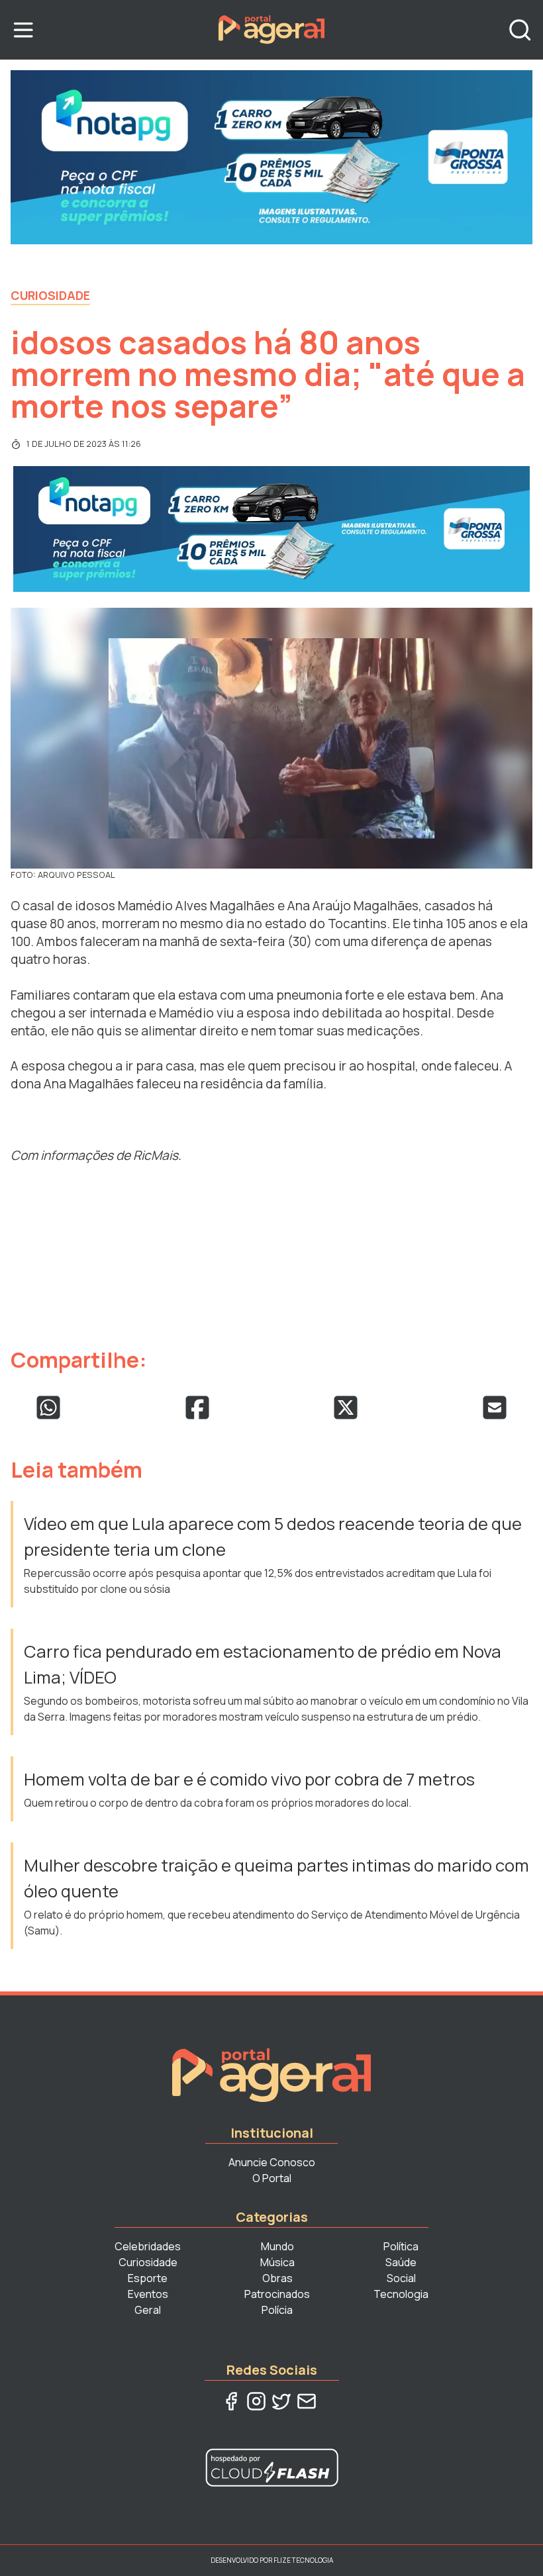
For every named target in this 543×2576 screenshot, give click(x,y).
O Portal (272, 2178)
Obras (277, 2278)
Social (401, 2278)
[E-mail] (307, 2401)
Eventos (148, 2294)
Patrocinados (277, 2294)
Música (277, 2262)
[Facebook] (231, 2401)
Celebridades (148, 2246)
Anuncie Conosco (272, 2162)
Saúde (401, 2262)
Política (401, 2246)
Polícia (277, 2310)
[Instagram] (256, 2401)
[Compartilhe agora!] (48, 1407)
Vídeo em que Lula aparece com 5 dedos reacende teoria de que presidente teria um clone (273, 1536)
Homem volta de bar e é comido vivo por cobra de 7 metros (251, 1779)
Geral (148, 2310)
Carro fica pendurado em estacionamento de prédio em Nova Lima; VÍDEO (263, 1664)
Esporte (148, 2278)
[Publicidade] (271, 157)
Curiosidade (50, 295)
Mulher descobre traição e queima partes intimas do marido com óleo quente (276, 1878)
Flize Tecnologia (303, 2560)
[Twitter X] (281, 2401)
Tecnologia (401, 2294)
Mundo (277, 2246)
